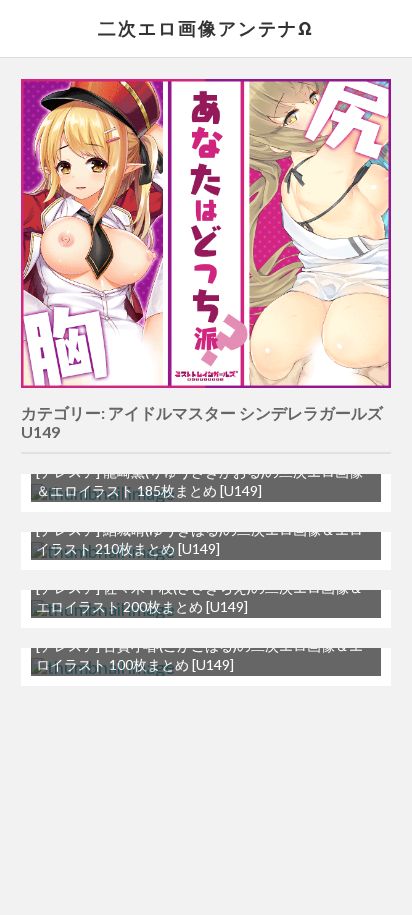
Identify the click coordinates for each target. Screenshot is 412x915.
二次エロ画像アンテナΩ (206, 28)
